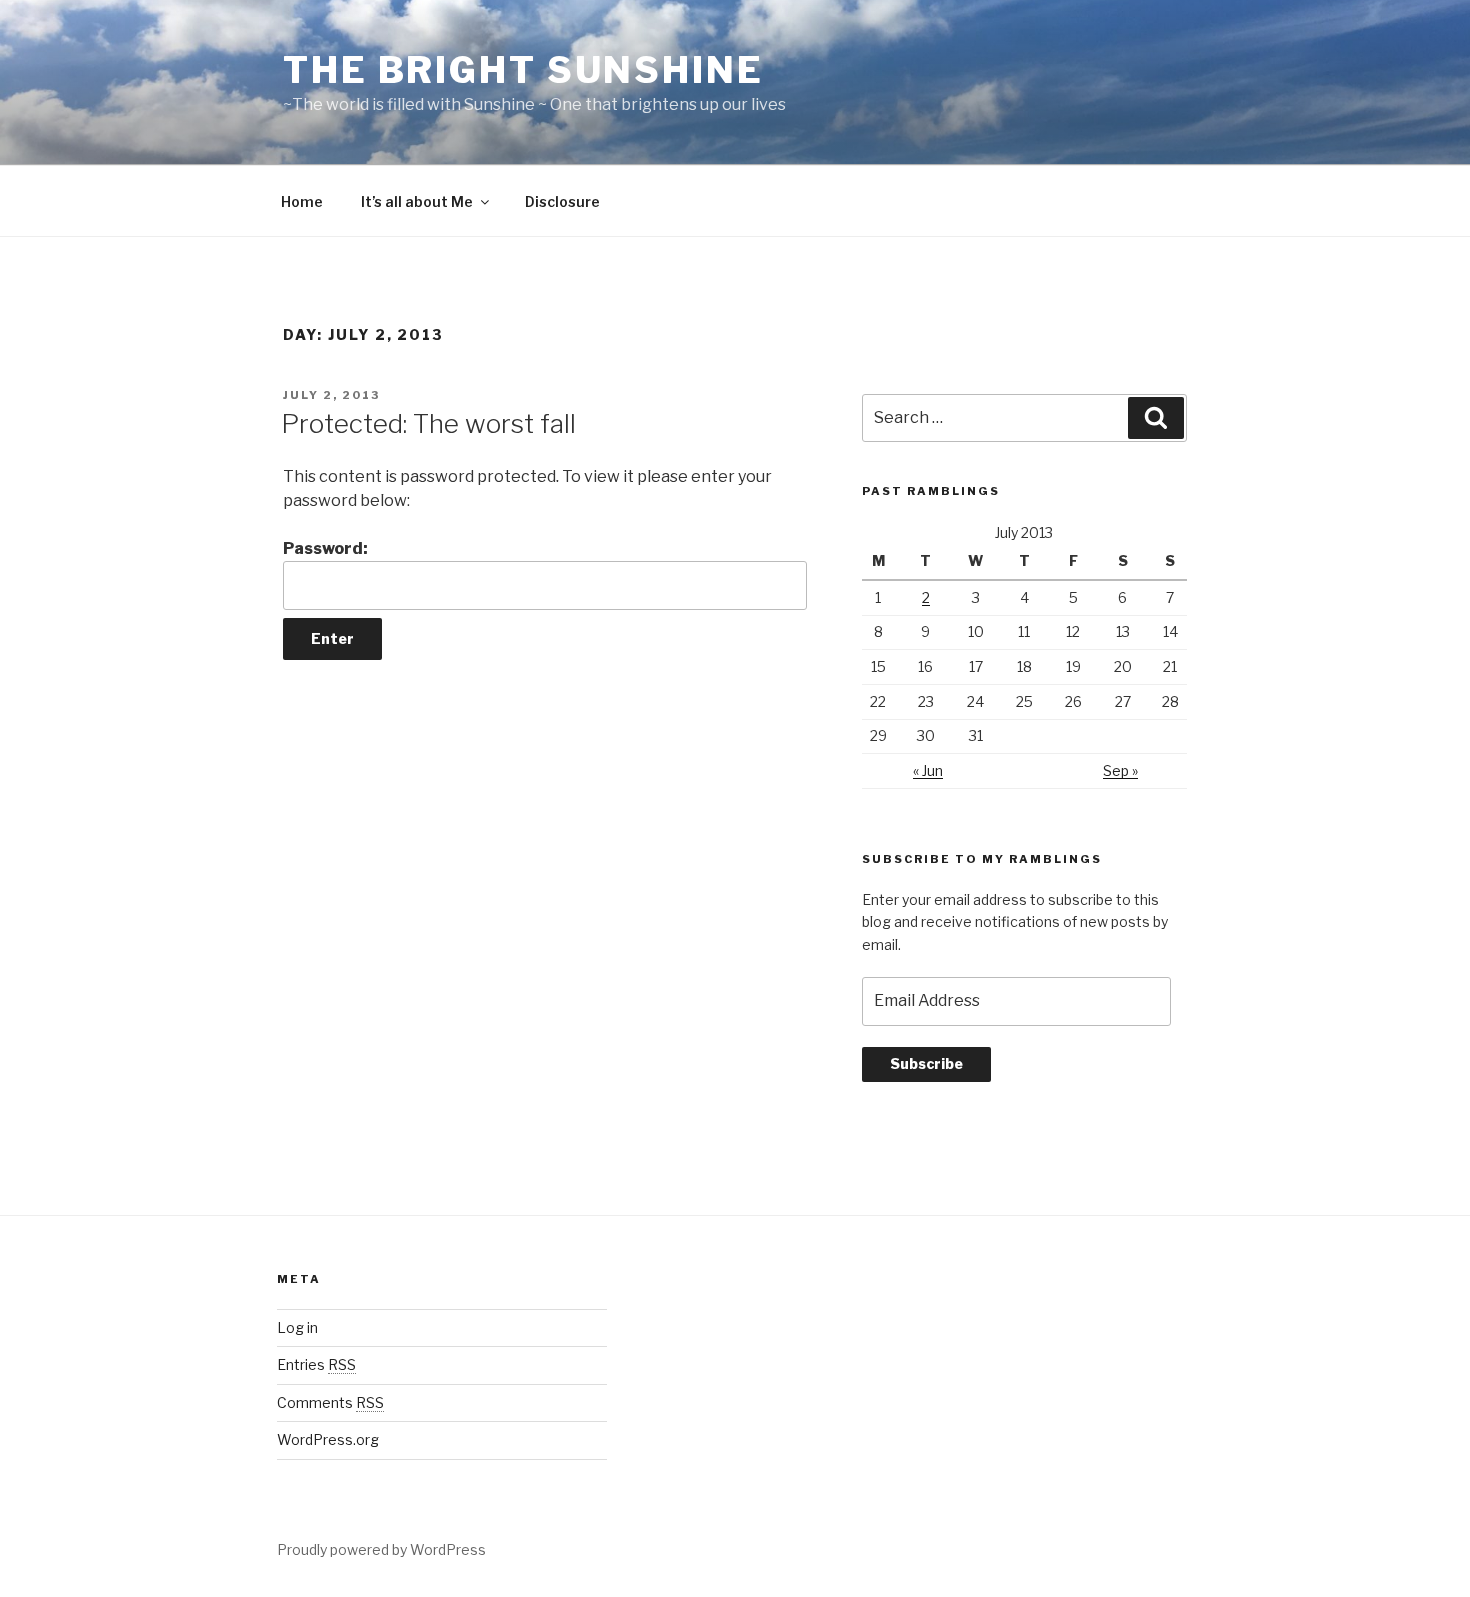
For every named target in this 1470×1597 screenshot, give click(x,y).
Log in (297, 1327)
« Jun (928, 770)
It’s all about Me (417, 201)
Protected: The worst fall (428, 423)
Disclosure (562, 201)
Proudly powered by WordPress (381, 1549)
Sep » (1120, 770)
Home (302, 201)
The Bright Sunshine (523, 70)
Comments (330, 1402)
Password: (325, 548)
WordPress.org (328, 1439)
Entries (316, 1364)
